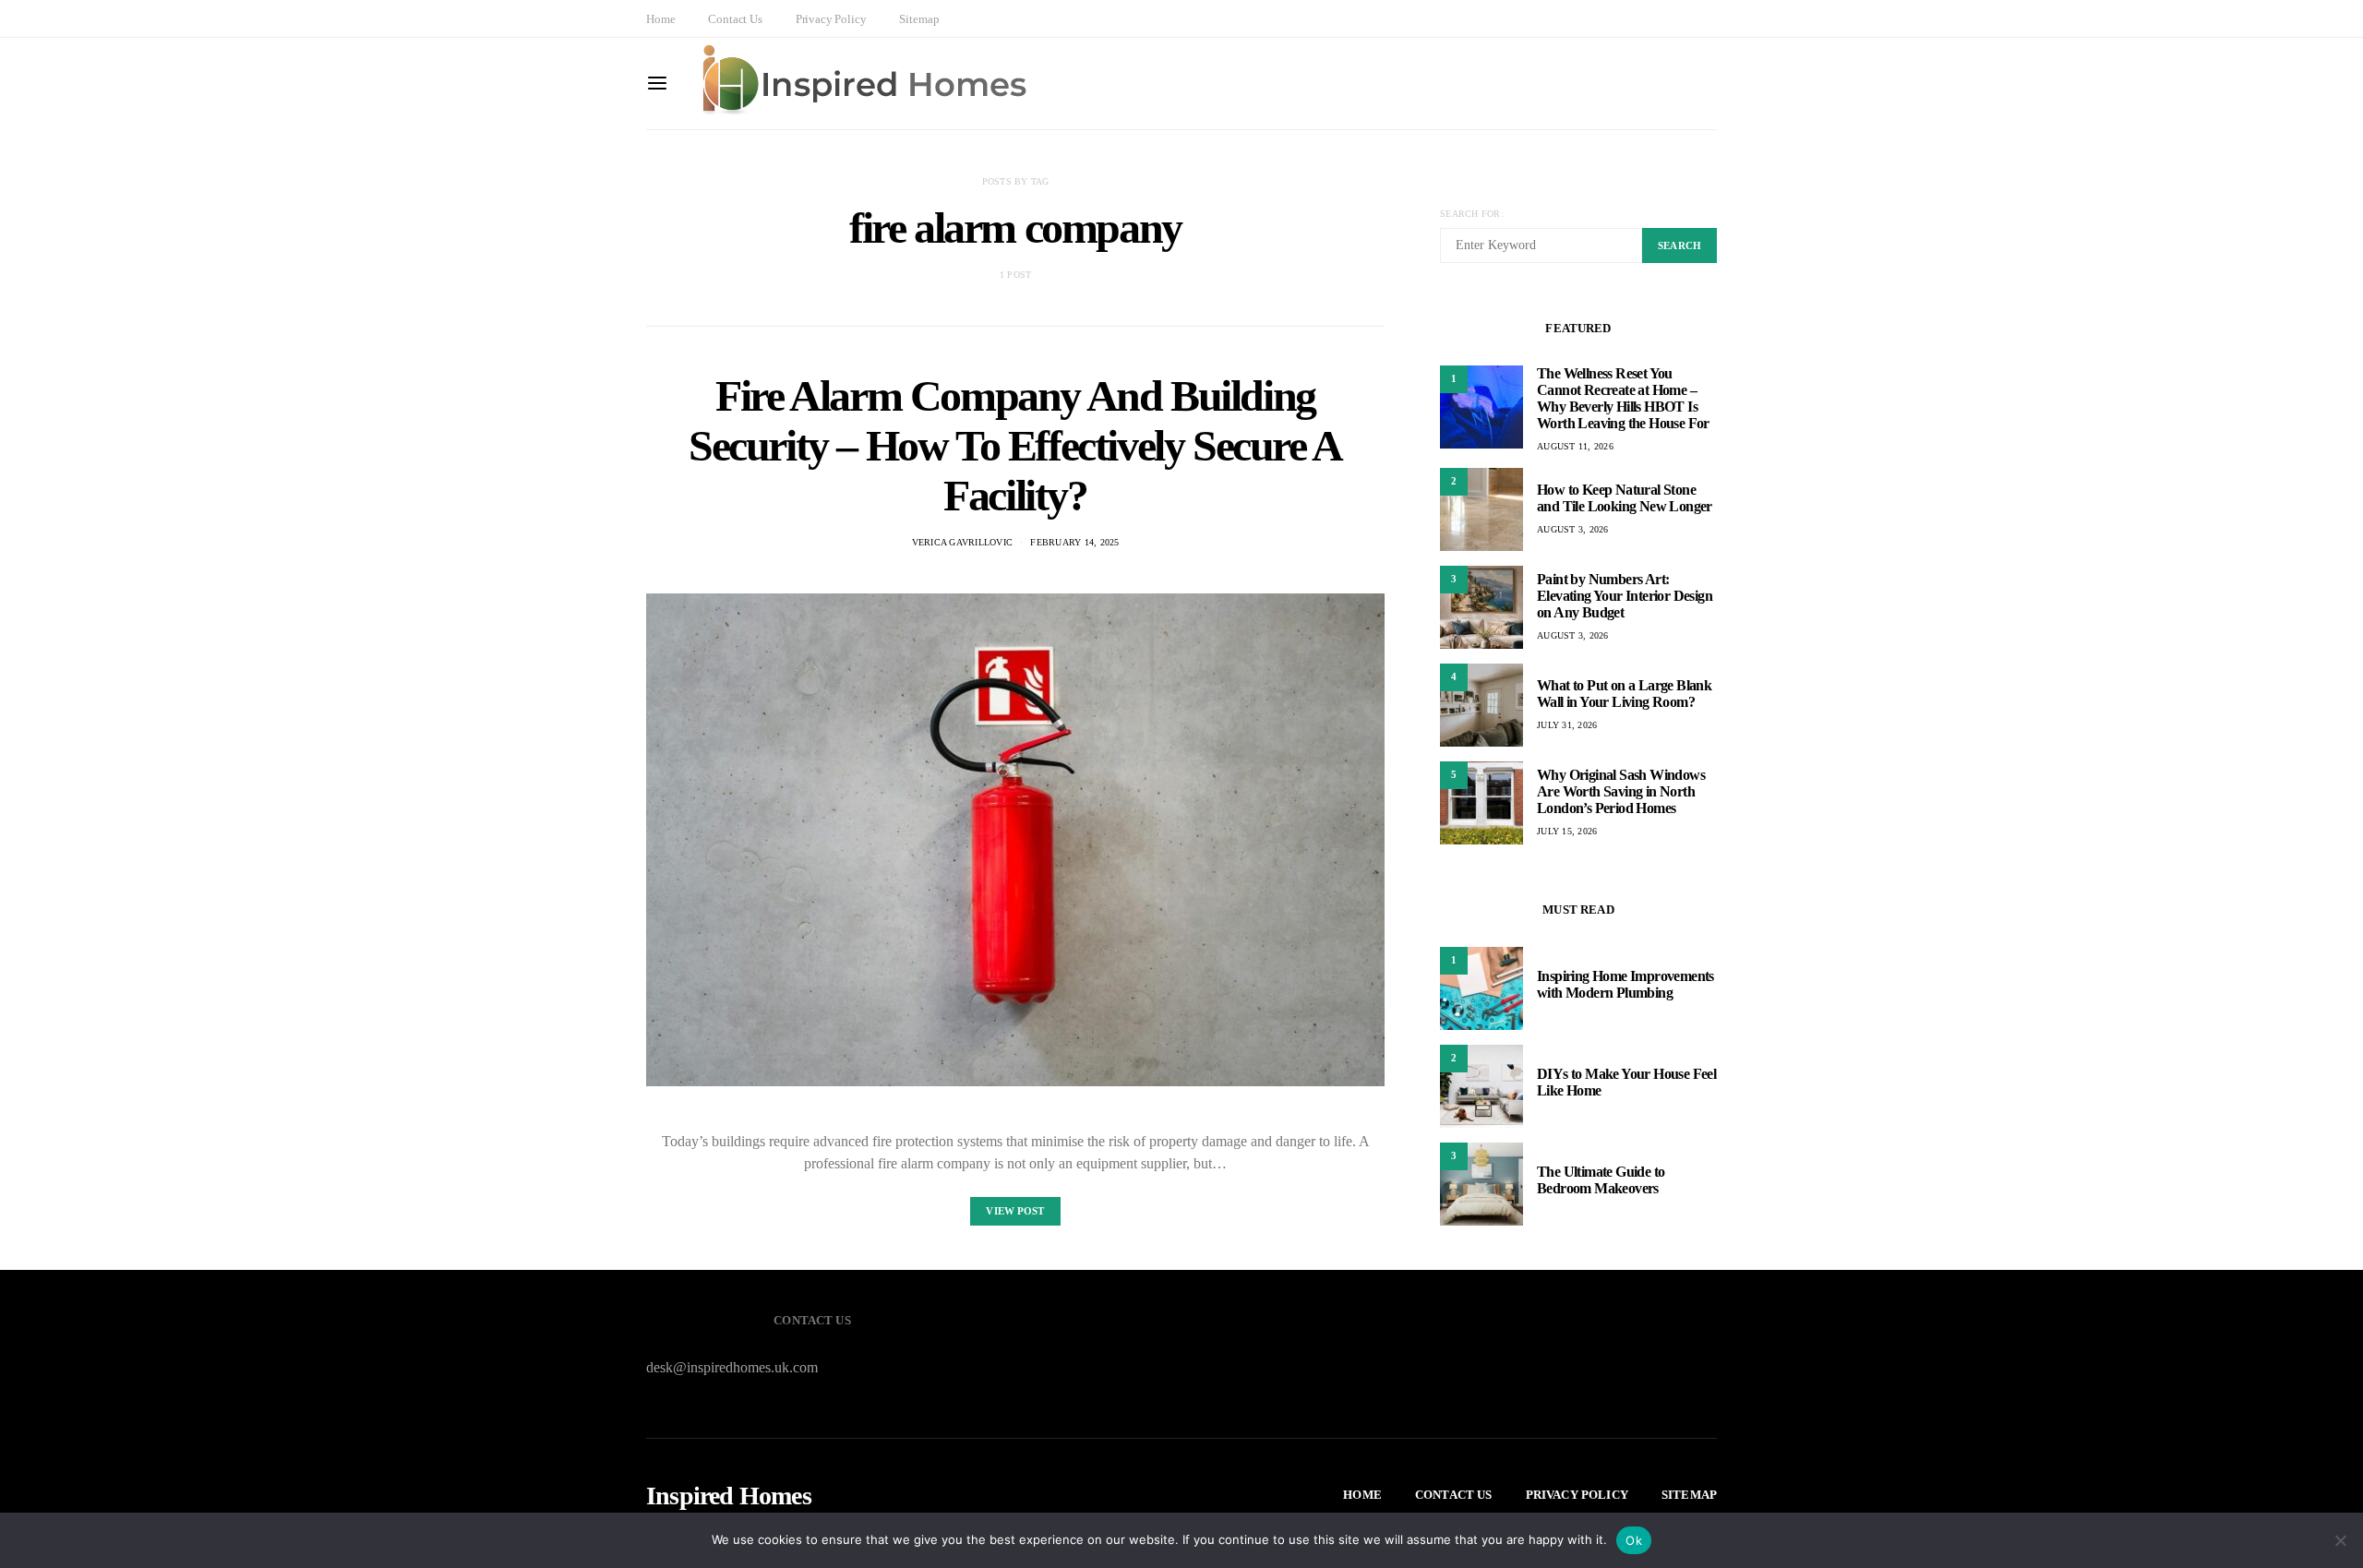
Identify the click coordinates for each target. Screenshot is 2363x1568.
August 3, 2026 (1573, 529)
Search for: (1472, 214)
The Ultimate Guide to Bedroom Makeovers (1601, 1180)
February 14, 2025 (1074, 542)
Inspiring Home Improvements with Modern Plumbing (1625, 984)
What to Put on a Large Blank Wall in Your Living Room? (1624, 694)
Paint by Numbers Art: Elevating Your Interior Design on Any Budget (1625, 596)
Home (660, 19)
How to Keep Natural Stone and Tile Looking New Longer (1625, 498)
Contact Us (735, 19)
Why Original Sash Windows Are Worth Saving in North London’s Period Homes (1621, 791)
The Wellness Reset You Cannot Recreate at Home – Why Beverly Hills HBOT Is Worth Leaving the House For (1623, 398)
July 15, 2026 (1567, 831)
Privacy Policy (831, 19)
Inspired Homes (729, 1496)
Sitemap (919, 19)
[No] (2340, 1540)
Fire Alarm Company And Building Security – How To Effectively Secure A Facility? (1015, 445)
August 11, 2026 (1575, 446)
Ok (1634, 1540)
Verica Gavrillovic (963, 542)
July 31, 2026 (1567, 725)
